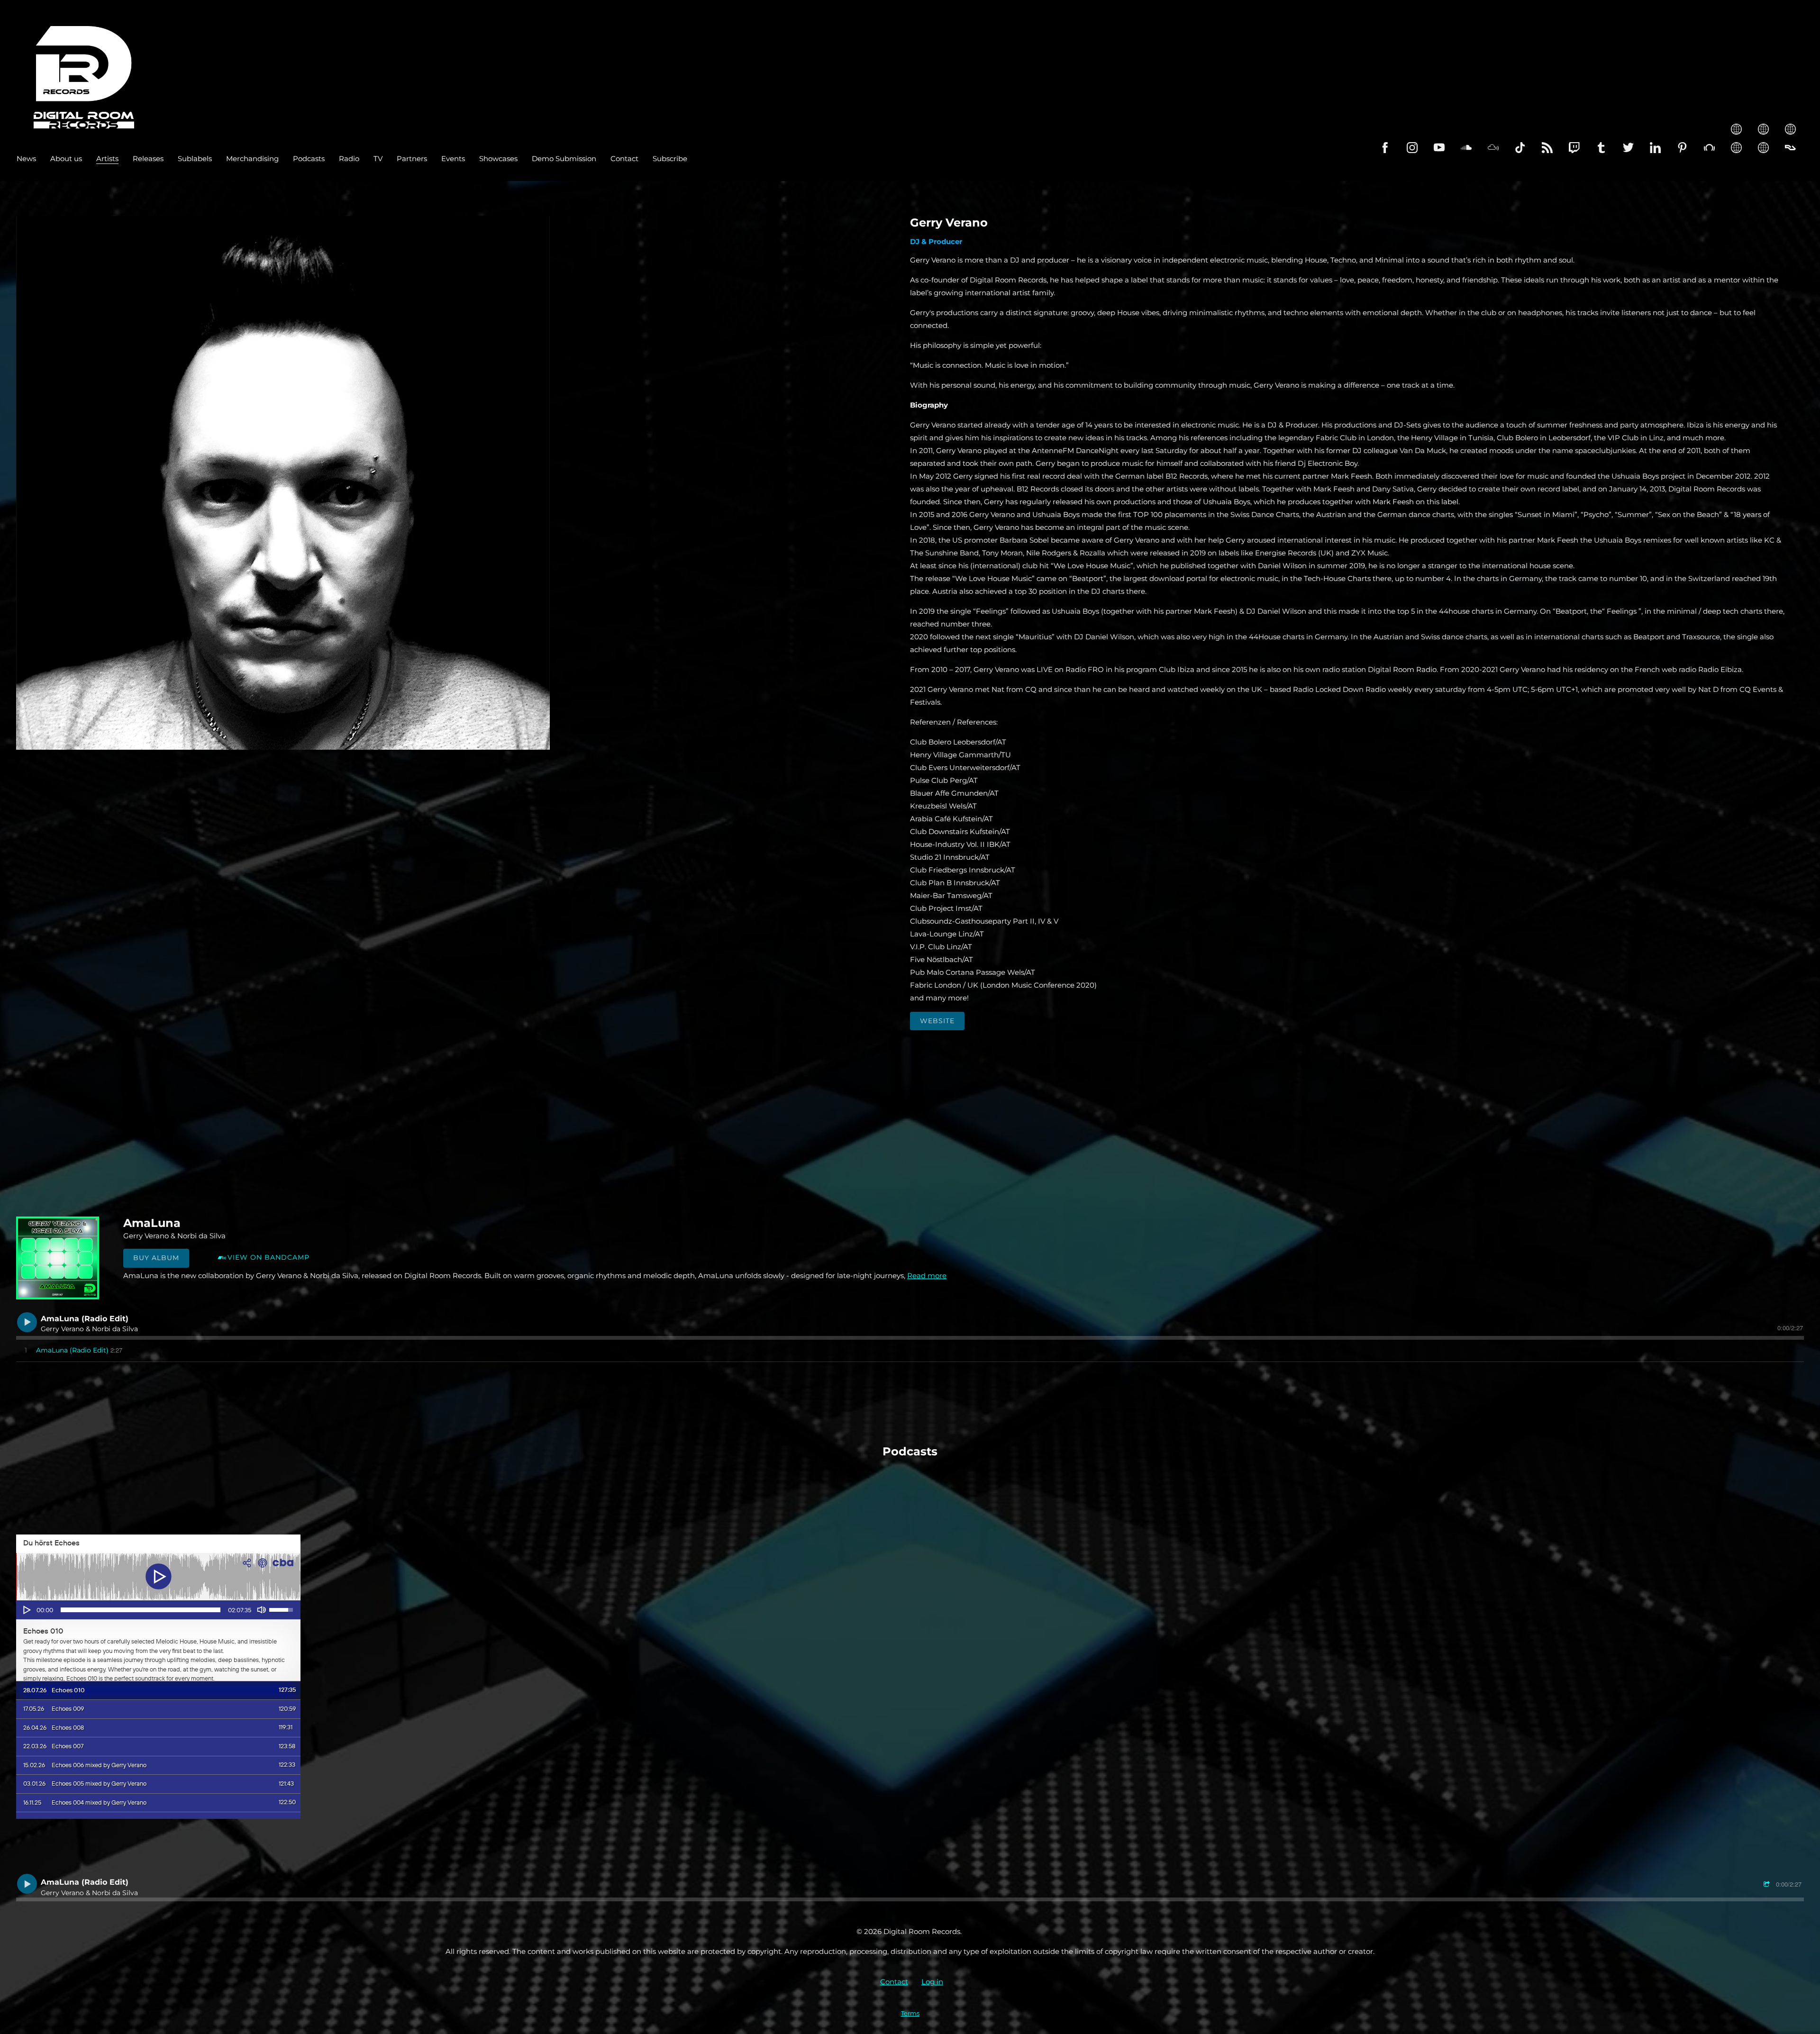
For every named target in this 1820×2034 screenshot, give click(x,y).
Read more (927, 1276)
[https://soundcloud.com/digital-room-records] (1466, 148)
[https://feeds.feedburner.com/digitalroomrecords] (1547, 148)
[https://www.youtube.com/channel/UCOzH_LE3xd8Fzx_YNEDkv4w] (1439, 148)
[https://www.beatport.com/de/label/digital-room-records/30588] (1709, 148)
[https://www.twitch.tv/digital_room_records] (1574, 148)
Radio (349, 159)
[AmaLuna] (58, 1258)
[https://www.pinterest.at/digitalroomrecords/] (1682, 148)
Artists (107, 159)
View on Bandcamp (268, 1257)
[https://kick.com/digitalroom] (1736, 129)
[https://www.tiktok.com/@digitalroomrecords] (1520, 148)
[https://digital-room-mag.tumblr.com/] (1601, 148)
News (26, 159)
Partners (412, 159)
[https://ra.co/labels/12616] (1790, 148)
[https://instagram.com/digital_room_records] (1412, 148)
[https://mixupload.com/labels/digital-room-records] (1763, 148)
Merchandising (252, 159)
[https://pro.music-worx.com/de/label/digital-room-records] (1763, 129)
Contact (624, 159)
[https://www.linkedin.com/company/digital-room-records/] (1655, 148)
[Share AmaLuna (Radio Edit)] (1768, 1884)
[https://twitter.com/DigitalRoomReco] (1628, 148)
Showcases (498, 159)
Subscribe (670, 159)
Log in (932, 1982)
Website (937, 1021)
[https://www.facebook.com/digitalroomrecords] (1385, 148)
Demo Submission (564, 159)
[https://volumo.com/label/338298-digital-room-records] (1790, 129)
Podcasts (309, 159)
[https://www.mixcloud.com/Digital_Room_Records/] (1493, 148)
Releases (148, 159)
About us (66, 159)
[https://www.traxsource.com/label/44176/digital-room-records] (1736, 148)
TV (378, 159)
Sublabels (195, 159)
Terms (910, 2013)
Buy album (156, 1258)
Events (453, 159)
